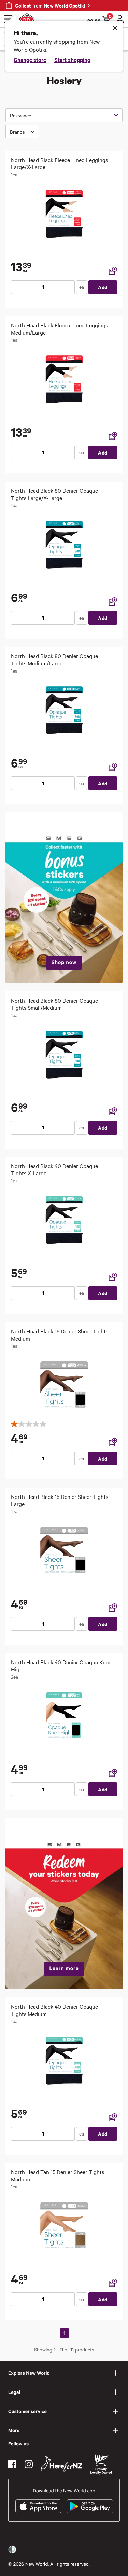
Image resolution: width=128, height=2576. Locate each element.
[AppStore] (38, 2506)
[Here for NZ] (61, 2464)
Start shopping (72, 59)
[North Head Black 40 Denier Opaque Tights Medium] (64, 2061)
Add (103, 287)
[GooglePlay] (90, 2506)
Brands (17, 132)
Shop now (64, 962)
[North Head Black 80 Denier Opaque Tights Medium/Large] (64, 710)
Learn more (64, 1968)
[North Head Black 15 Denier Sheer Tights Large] (64, 1551)
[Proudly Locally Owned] (101, 2464)
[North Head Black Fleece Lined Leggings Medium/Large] (64, 379)
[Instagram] (29, 2464)
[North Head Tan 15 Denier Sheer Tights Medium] (64, 2226)
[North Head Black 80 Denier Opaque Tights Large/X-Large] (64, 545)
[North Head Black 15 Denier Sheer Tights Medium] (64, 1385)
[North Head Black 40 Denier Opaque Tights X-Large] (64, 1220)
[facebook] (12, 2464)
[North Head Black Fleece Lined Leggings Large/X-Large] (64, 214)
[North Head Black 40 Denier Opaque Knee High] (64, 1716)
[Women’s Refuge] (12, 2550)
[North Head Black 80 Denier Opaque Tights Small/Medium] (64, 1055)
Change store (30, 59)
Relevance (20, 115)
